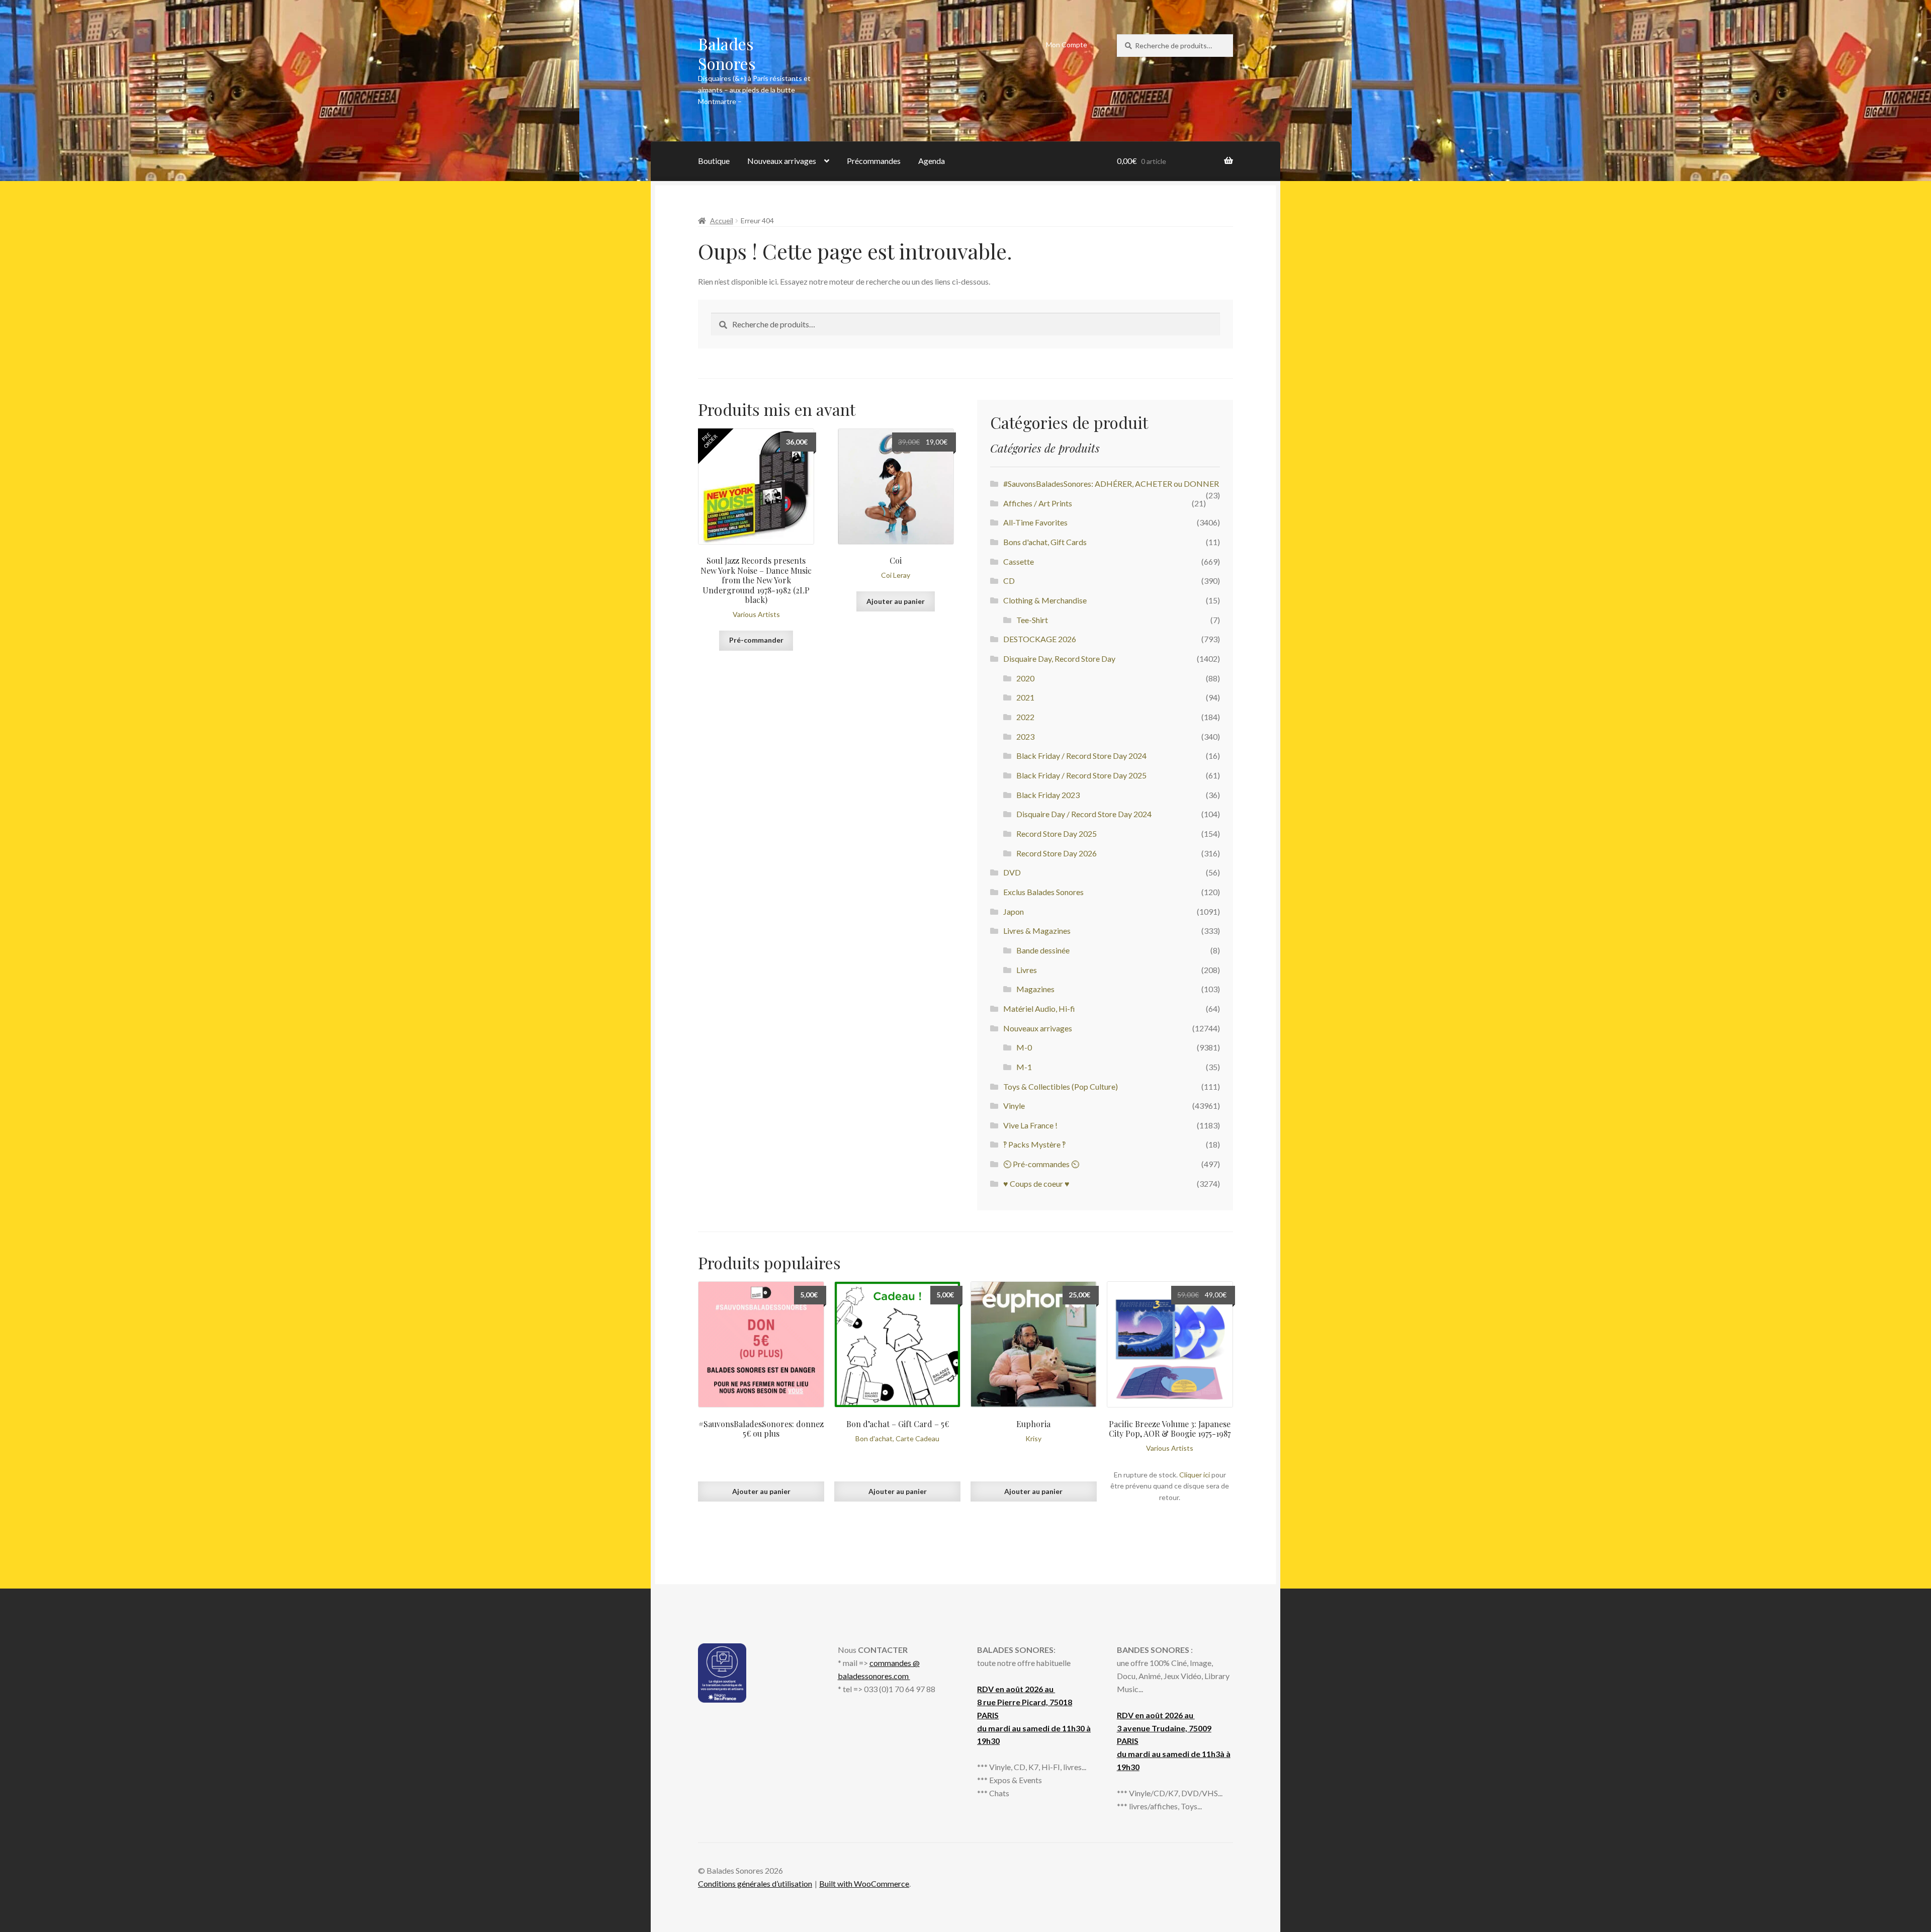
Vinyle (1014, 1106)
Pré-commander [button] (756, 640)
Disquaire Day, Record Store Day (1059, 658)
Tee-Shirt (1032, 620)
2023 (1025, 736)
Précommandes (874, 161)
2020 (1025, 678)
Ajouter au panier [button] (896, 601)
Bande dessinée (1043, 950)
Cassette (1019, 561)
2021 (1025, 697)
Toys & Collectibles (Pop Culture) (1061, 1086)
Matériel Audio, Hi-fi (1039, 1008)
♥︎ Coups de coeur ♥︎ (1036, 1183)
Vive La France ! (1030, 1125)
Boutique (714, 161)
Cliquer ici (1195, 1475)
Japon (1014, 911)
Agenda (932, 161)
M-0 (1024, 1047)
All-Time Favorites (1035, 522)
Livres (1027, 970)
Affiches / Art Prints (1038, 503)
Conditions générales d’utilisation (755, 1883)
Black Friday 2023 (1048, 795)
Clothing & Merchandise (1045, 600)
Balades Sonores (727, 53)
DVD (1012, 872)
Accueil (722, 221)
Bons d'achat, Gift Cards (1045, 542)
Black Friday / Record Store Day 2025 (1081, 775)
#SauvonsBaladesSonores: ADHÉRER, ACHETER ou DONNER (1111, 484)
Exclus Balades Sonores (1043, 892)
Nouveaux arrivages (782, 161)
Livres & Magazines (1037, 931)
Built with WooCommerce (864, 1883)
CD (1009, 581)
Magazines (1035, 989)
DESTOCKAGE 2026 (1040, 639)
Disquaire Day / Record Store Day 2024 (1084, 814)
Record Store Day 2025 (1057, 833)
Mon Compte (1067, 45)
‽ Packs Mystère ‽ (1034, 1144)
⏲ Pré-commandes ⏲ (1041, 1164)
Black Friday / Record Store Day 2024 (1081, 756)
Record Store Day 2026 (1057, 853)
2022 (1025, 717)
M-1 (1024, 1067)
